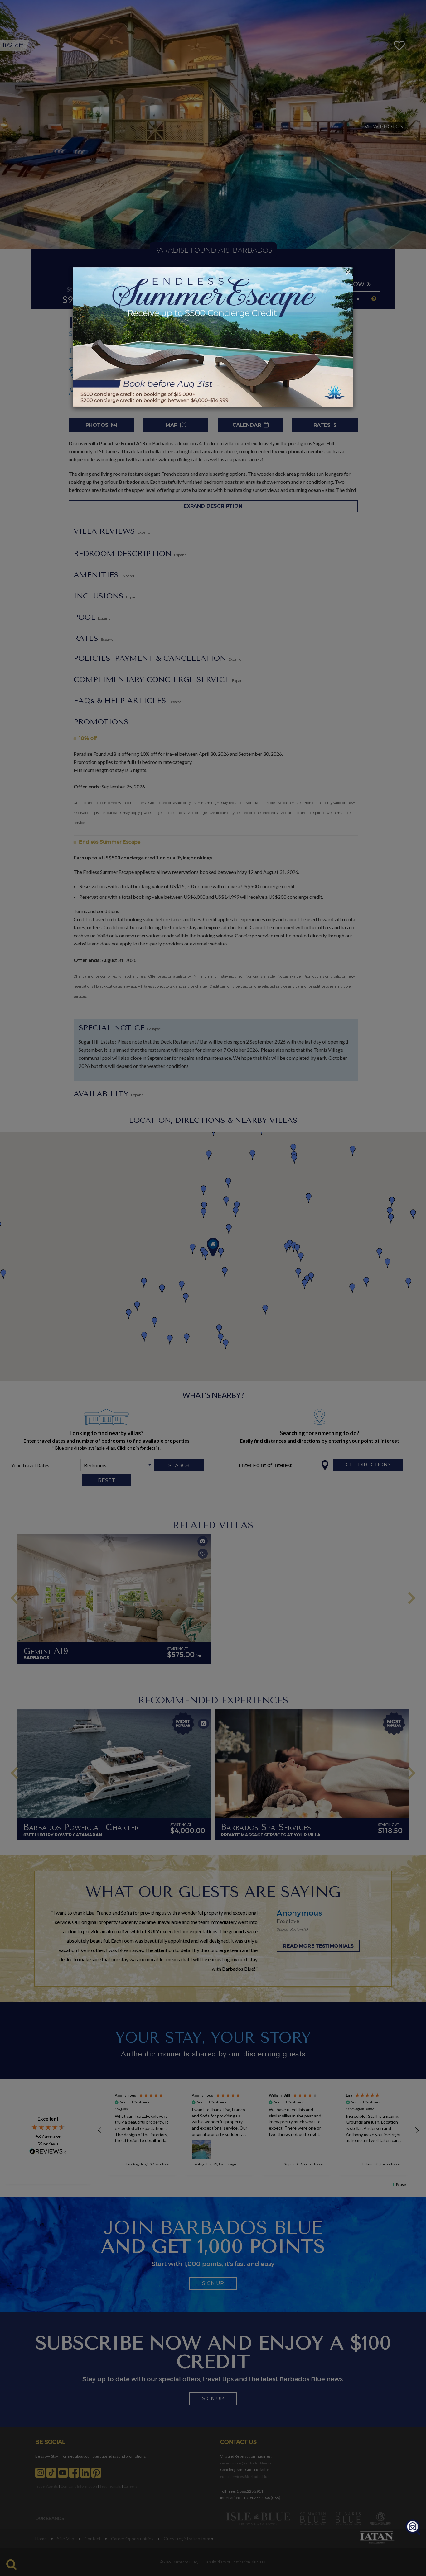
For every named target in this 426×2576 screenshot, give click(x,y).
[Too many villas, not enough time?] (413, 2528)
